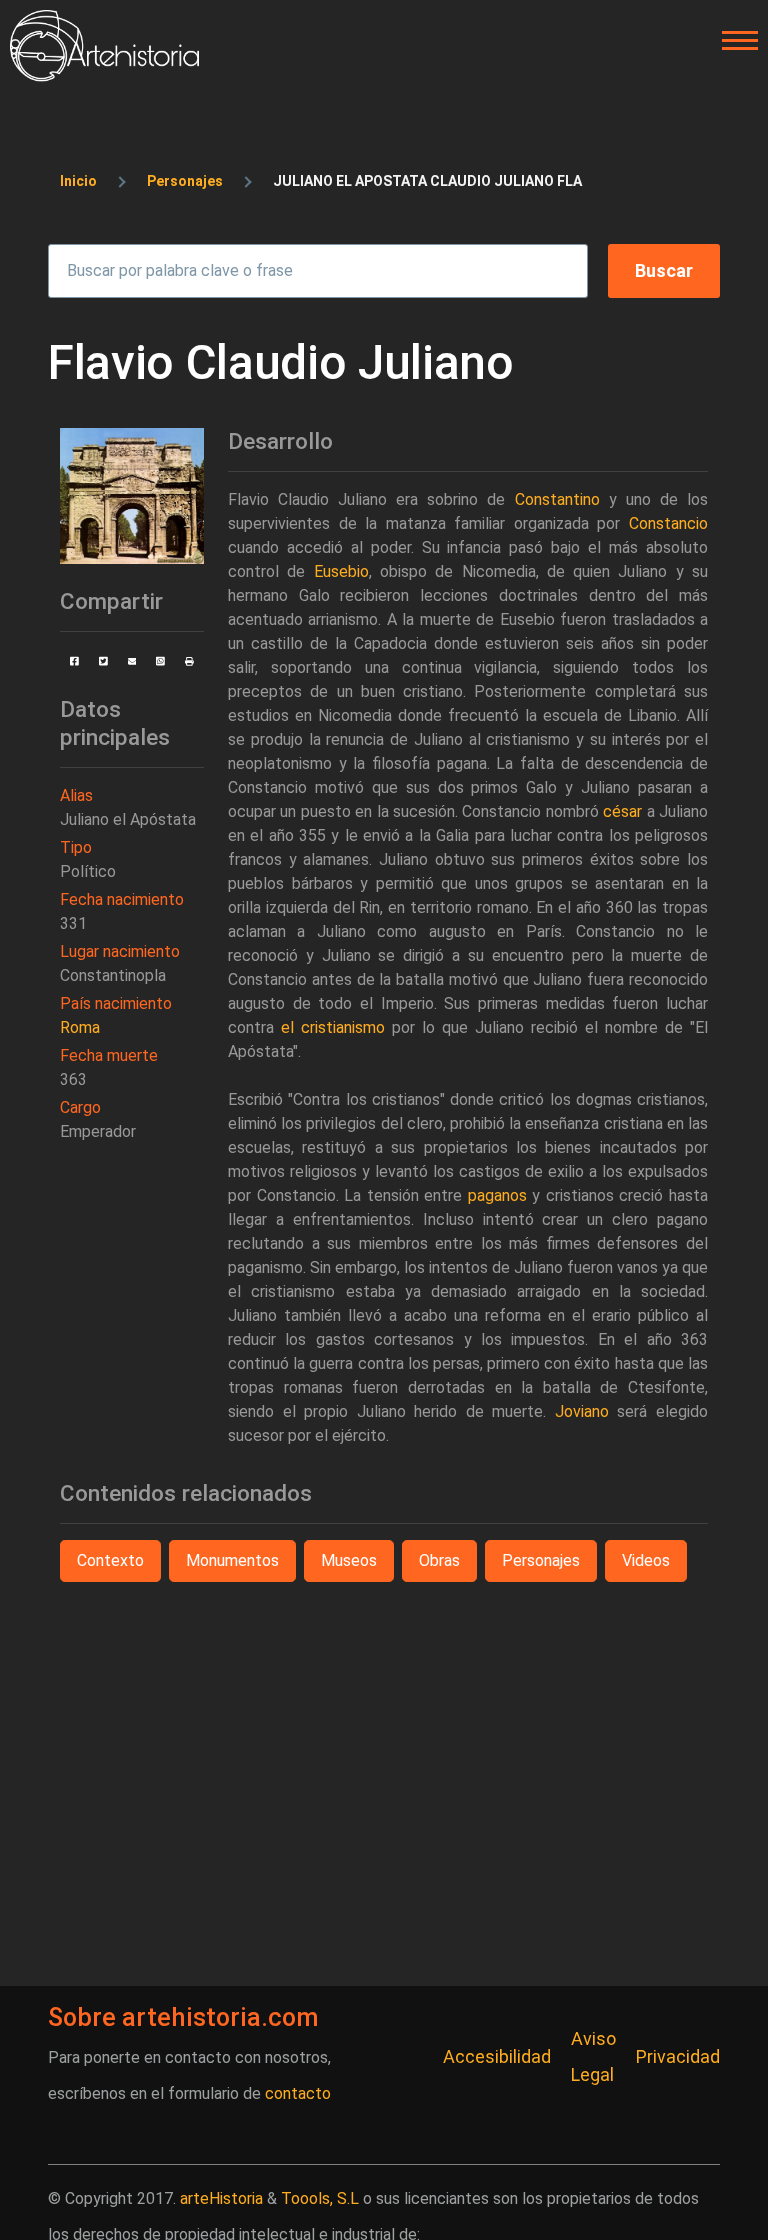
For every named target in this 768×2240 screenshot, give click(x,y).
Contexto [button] (110, 1560)
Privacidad (678, 2056)
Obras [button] (439, 1560)
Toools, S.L (320, 2198)
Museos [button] (349, 1560)
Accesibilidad (497, 2056)
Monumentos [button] (232, 1560)
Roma (80, 1027)
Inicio (78, 181)
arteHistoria (221, 2198)
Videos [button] (646, 1560)
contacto (298, 2093)
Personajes (185, 181)
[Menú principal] (734, 41)
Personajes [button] (541, 1560)
